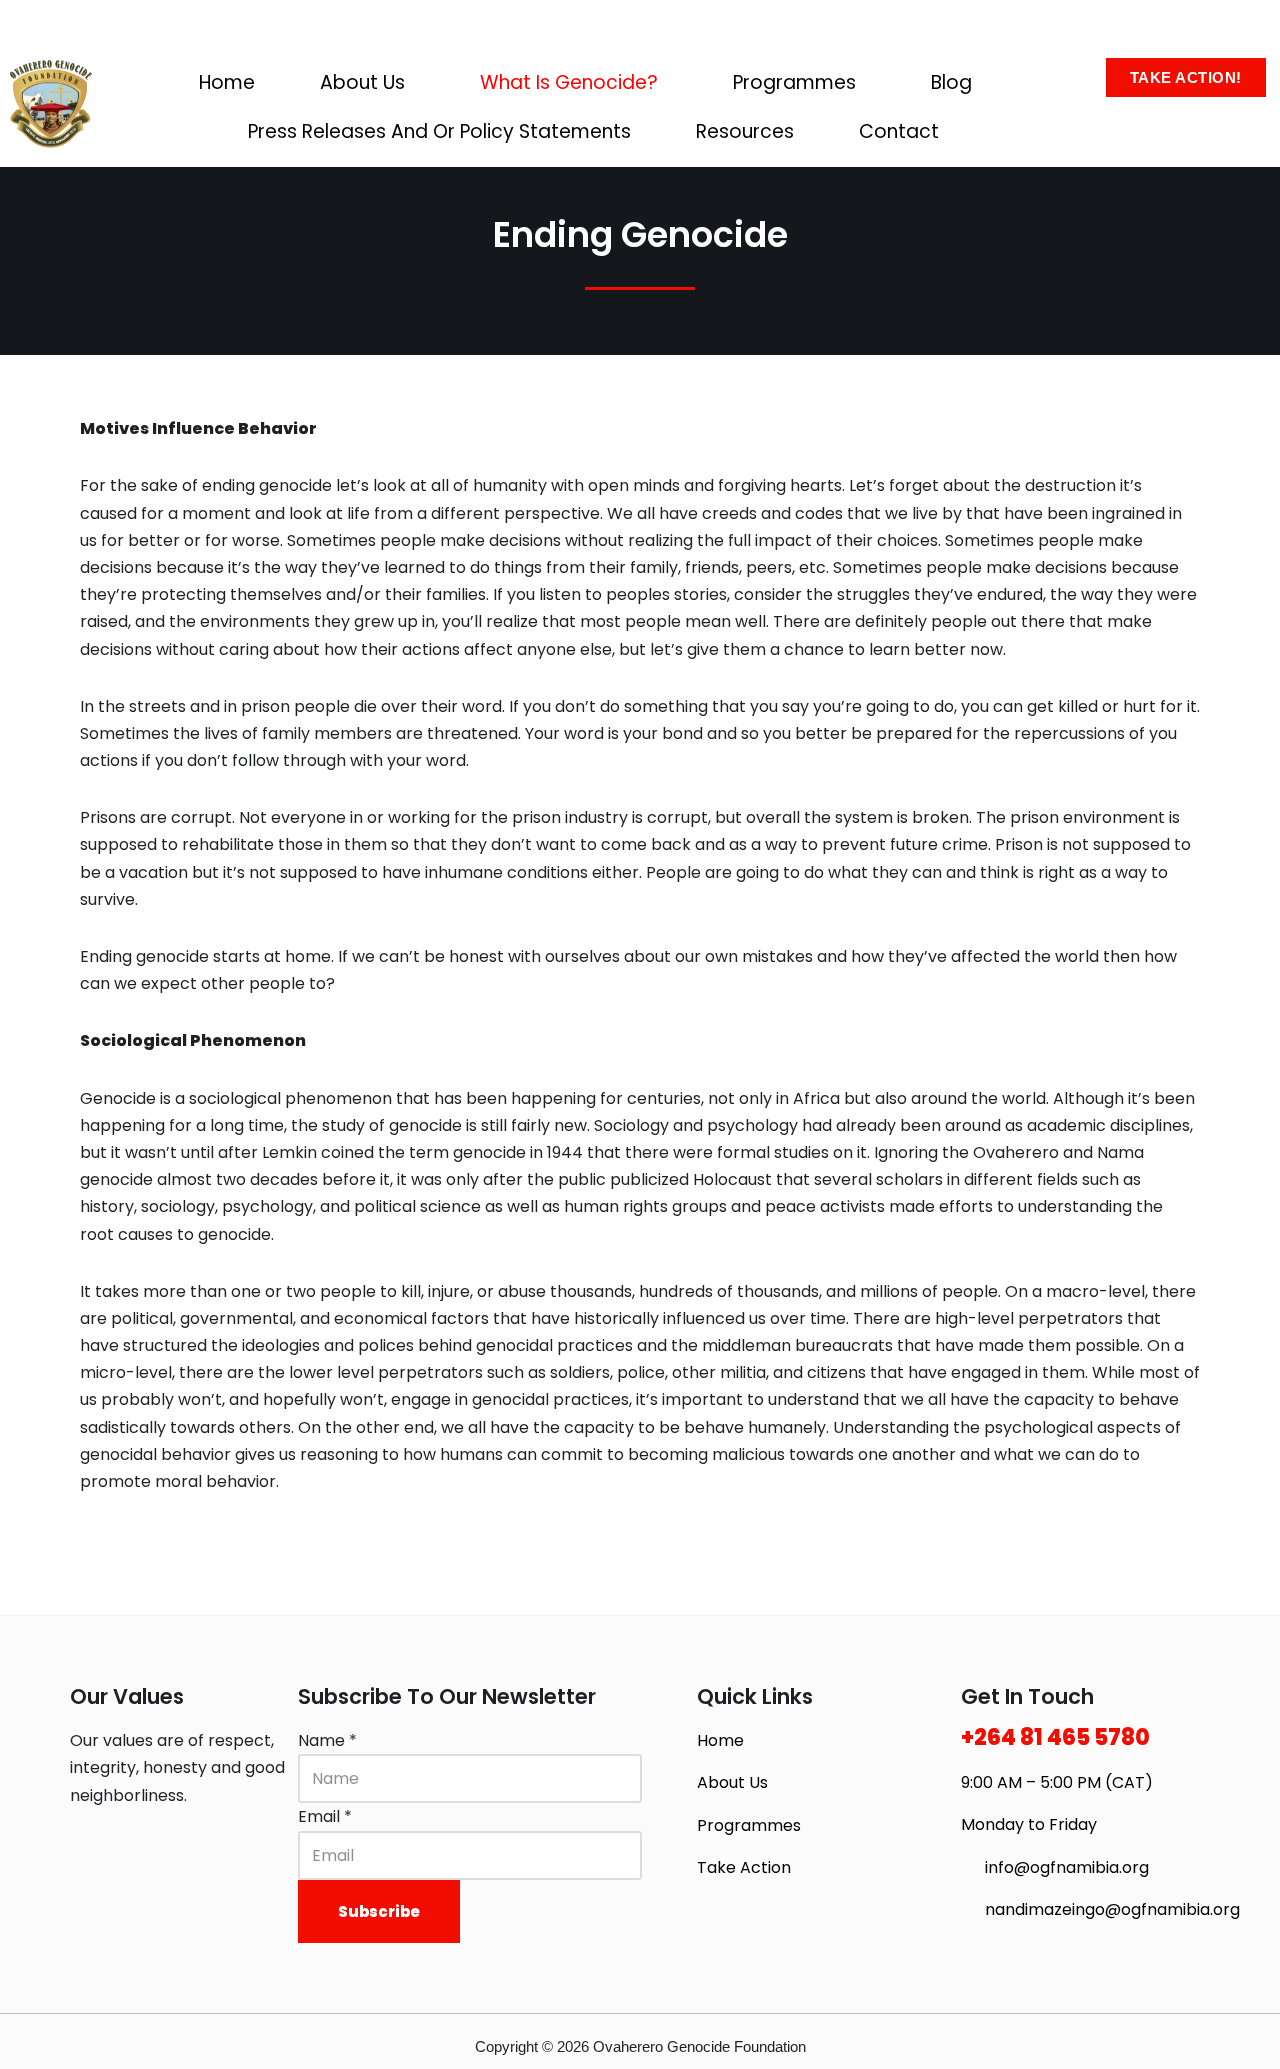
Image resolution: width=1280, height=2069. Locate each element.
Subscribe (379, 1911)
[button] (367, 82)
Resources (745, 131)
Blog (951, 82)
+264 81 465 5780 (1055, 1737)
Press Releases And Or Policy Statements (439, 131)
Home (227, 82)
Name (327, 1740)
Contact (899, 131)
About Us (362, 82)
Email (325, 1816)
